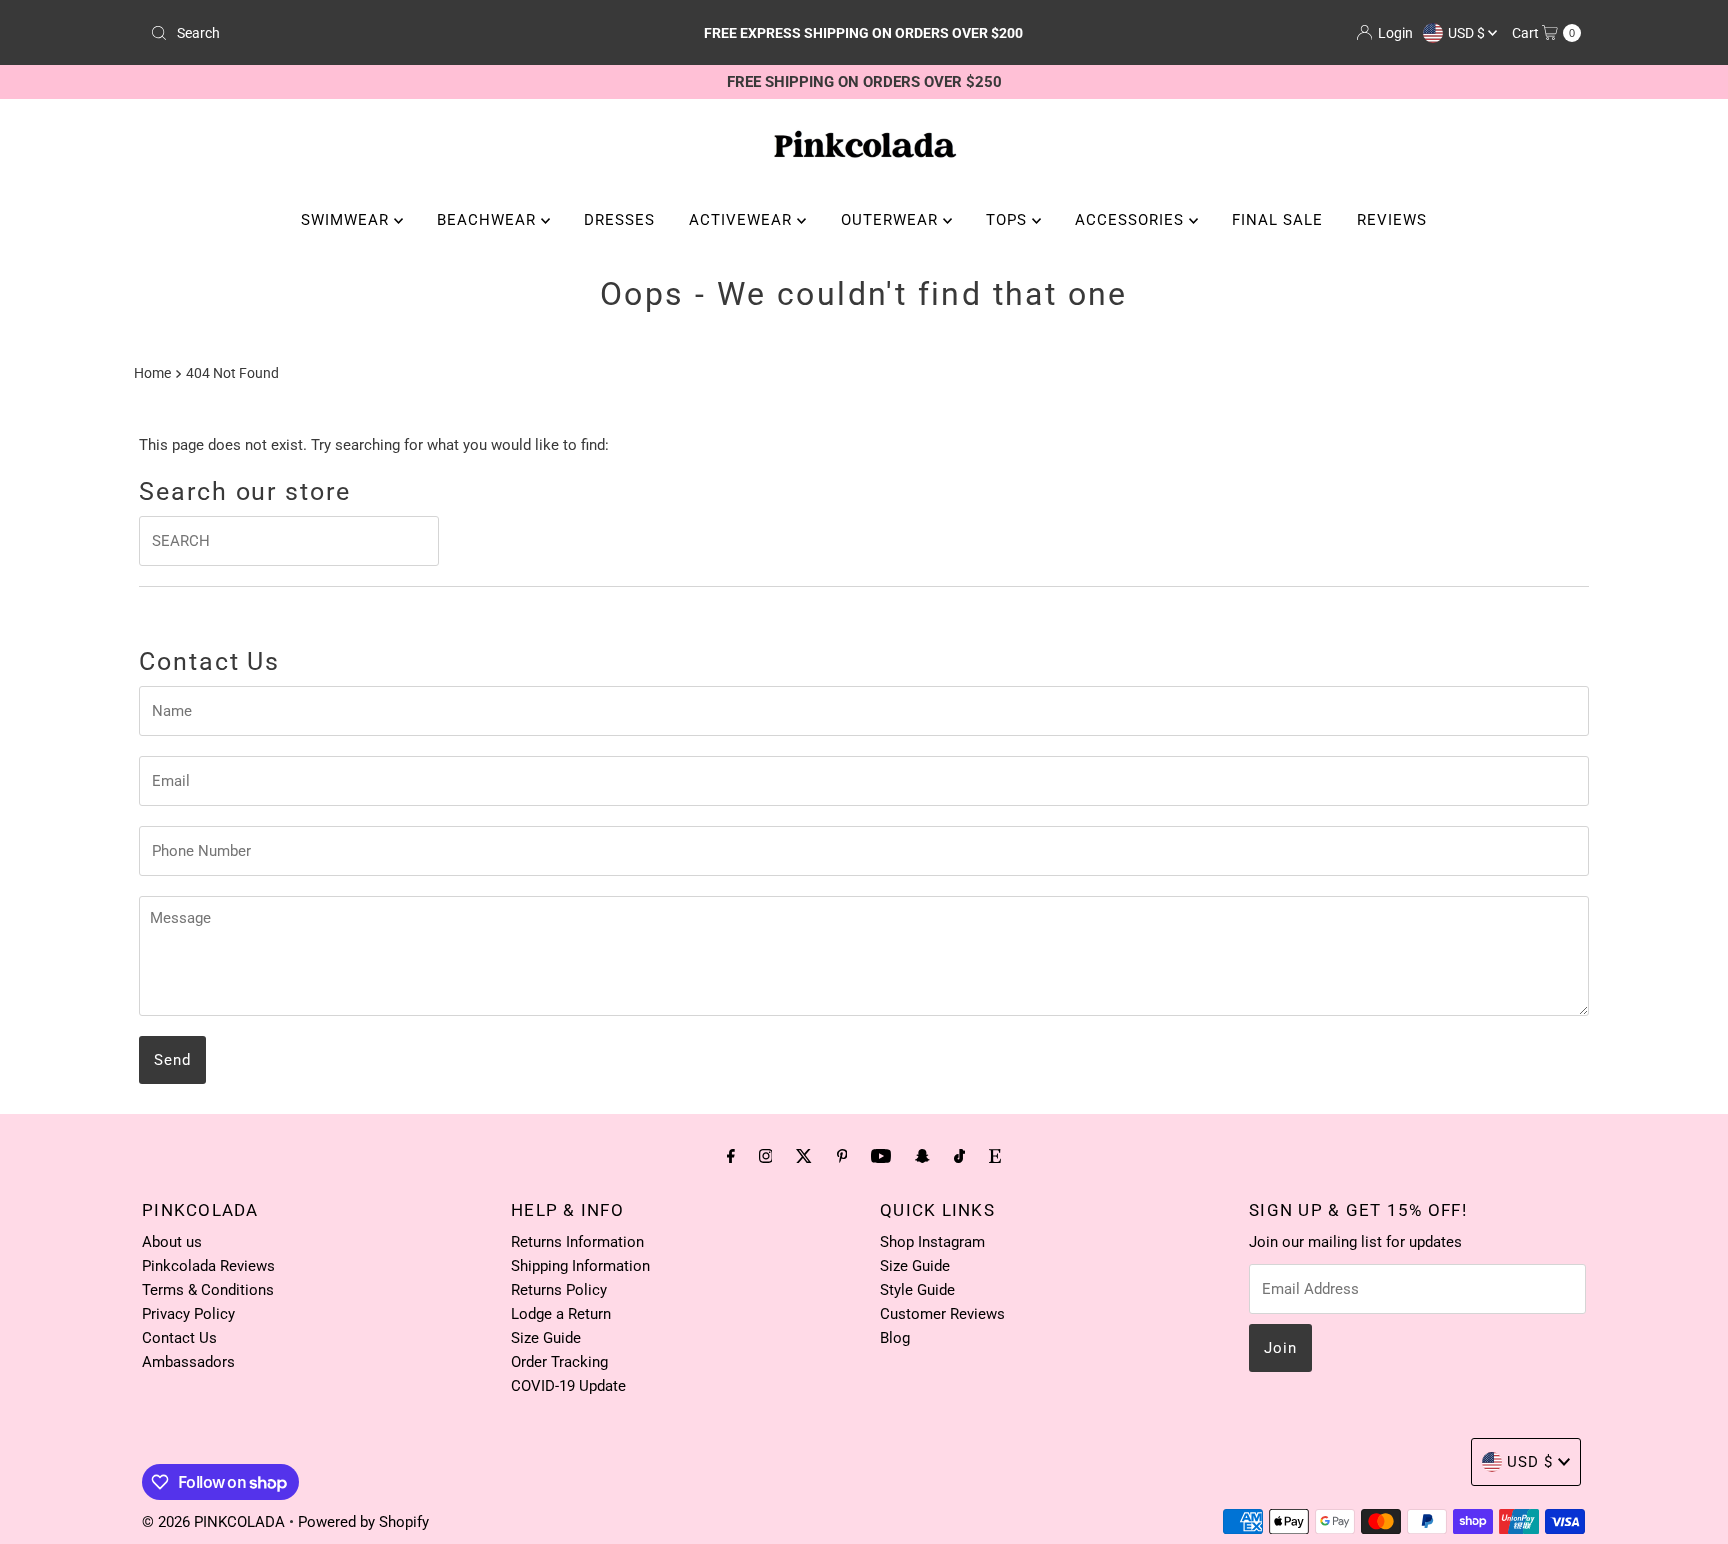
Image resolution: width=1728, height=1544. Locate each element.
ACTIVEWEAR (743, 220)
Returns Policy (559, 1290)
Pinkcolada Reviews (208, 1266)
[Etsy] (995, 1156)
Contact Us (179, 1338)
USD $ (1468, 33)
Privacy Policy (188, 1314)
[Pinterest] (842, 1156)
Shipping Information (580, 1266)
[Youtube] (881, 1156)
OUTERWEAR (892, 220)
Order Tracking (559, 1362)
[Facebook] (731, 1156)
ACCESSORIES (1132, 220)
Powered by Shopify (363, 1522)
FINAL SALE (1277, 220)
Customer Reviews (942, 1314)
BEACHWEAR (489, 220)
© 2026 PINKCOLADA (215, 1522)
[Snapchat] (922, 1156)
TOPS (1009, 220)
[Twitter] (804, 1156)
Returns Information (577, 1242)
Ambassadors (188, 1362)
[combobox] (377, 33)
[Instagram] (766, 1156)
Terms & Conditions (208, 1290)
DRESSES (619, 220)
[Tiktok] (959, 1156)
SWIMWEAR (347, 220)
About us (172, 1242)
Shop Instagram (932, 1242)
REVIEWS (1392, 220)
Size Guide (546, 1338)
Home (152, 373)
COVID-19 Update (568, 1386)
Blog (895, 1338)
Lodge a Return (561, 1314)
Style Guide (917, 1290)
